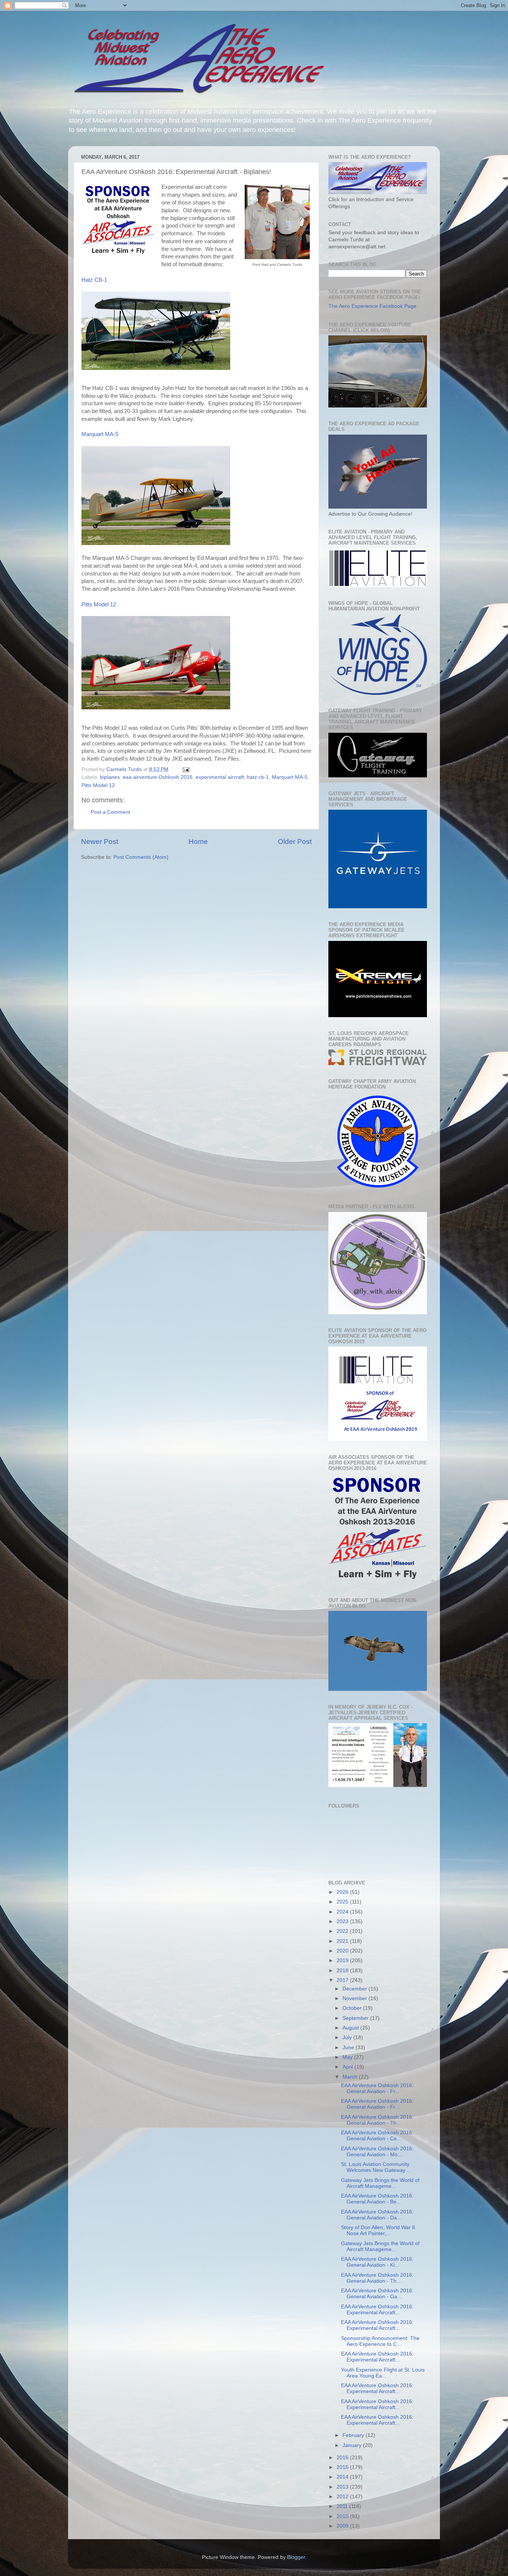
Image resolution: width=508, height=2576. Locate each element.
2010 (343, 2516)
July (348, 2037)
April (348, 2067)
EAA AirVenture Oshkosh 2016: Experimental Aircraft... (377, 2310)
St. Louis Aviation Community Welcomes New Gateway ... (376, 2167)
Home (198, 842)
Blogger (296, 2557)
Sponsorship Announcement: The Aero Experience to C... (380, 2341)
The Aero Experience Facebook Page (372, 306)
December (356, 1989)
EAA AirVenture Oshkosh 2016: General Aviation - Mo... (377, 2152)
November (356, 1998)
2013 (343, 2487)
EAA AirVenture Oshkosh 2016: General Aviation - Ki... (377, 2262)
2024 (343, 1912)
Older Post (295, 842)
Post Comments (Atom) (141, 857)
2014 (343, 2477)
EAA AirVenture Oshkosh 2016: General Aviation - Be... (377, 2199)
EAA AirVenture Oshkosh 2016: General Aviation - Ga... (377, 2294)
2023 (343, 1921)
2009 (343, 2526)
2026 (343, 1892)
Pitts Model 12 (99, 604)
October (353, 2008)
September (356, 2018)
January (353, 2445)
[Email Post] (185, 769)
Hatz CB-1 (94, 280)
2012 (343, 2497)
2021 (343, 1941)
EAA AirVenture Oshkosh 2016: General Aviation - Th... (377, 2120)
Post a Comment (110, 812)
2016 (343, 2458)
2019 (343, 1961)
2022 (343, 1931)
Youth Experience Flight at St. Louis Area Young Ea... (383, 2373)
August (351, 2028)
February (354, 2435)
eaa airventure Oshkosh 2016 (158, 777)
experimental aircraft (220, 777)
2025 (343, 1902)
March (351, 2077)
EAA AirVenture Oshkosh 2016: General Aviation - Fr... (377, 2088)
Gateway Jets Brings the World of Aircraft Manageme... (380, 2183)
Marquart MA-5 (100, 434)
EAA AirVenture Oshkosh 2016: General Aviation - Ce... (377, 2136)
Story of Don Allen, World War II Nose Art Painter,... (378, 2230)
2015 (343, 2467)
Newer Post (100, 842)
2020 (343, 1951)
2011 (343, 2506)
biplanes (110, 777)
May (348, 2057)
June (349, 2048)
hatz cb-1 (258, 777)
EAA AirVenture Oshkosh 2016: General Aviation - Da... (377, 2215)
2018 (343, 1971)
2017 (343, 1980)
